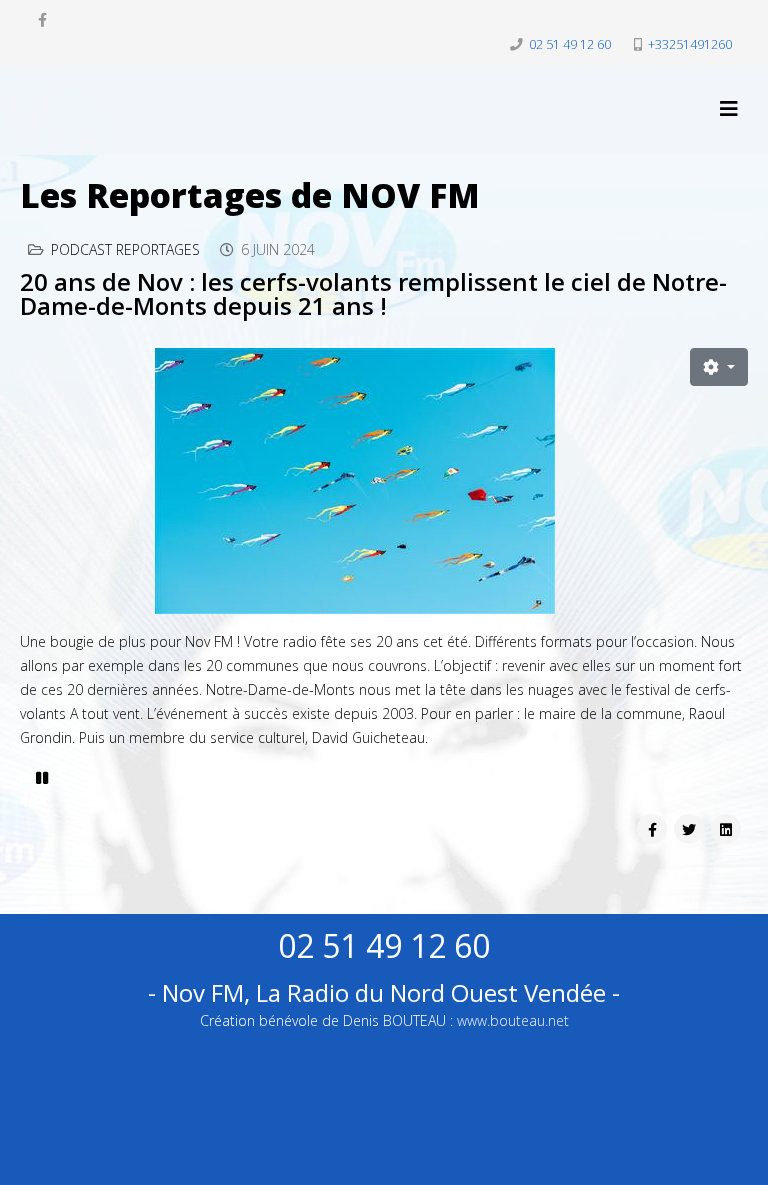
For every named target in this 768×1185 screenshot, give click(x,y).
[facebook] (42, 19)
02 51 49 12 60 (570, 44)
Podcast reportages (125, 249)
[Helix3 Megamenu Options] (729, 108)
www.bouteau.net (513, 1020)
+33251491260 (690, 44)
